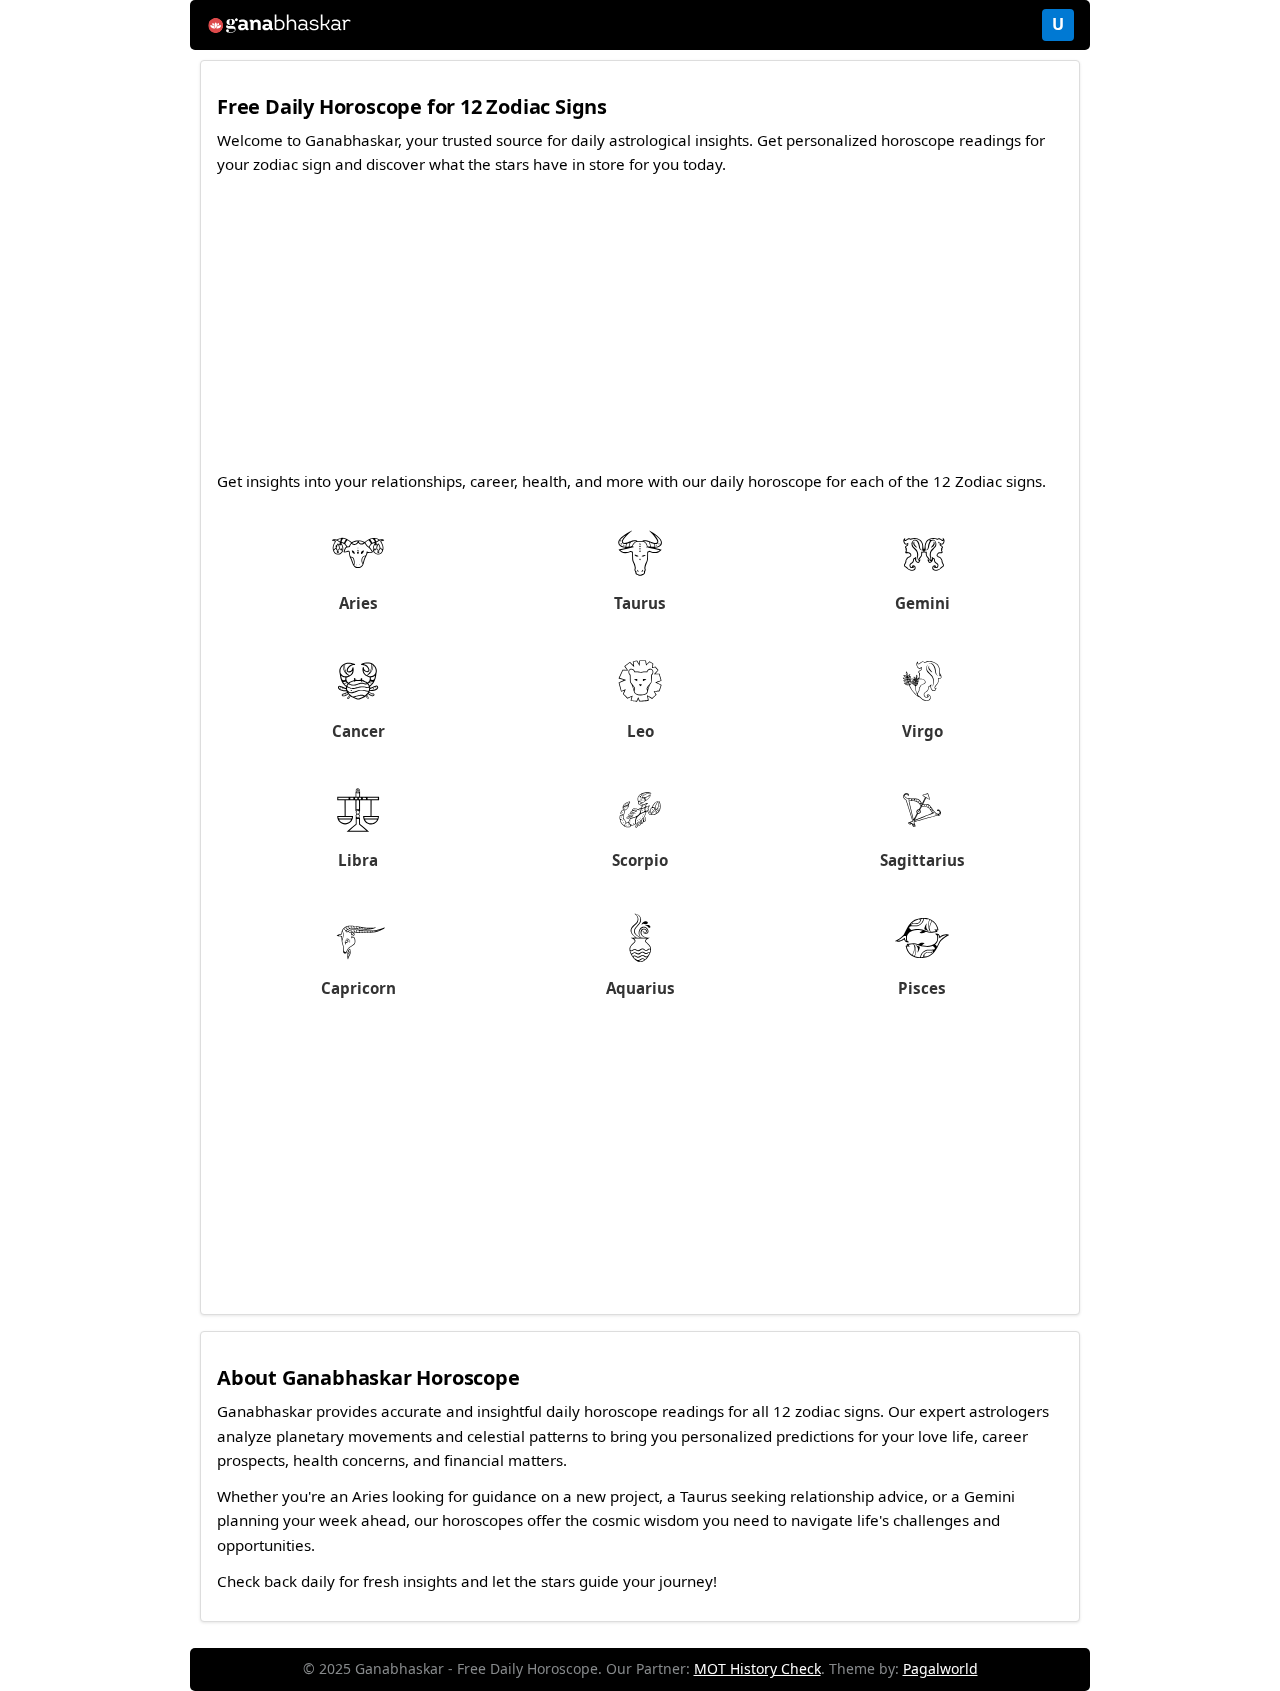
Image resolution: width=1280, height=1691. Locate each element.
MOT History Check (757, 1668)
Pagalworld (940, 1668)
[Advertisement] (640, 329)
